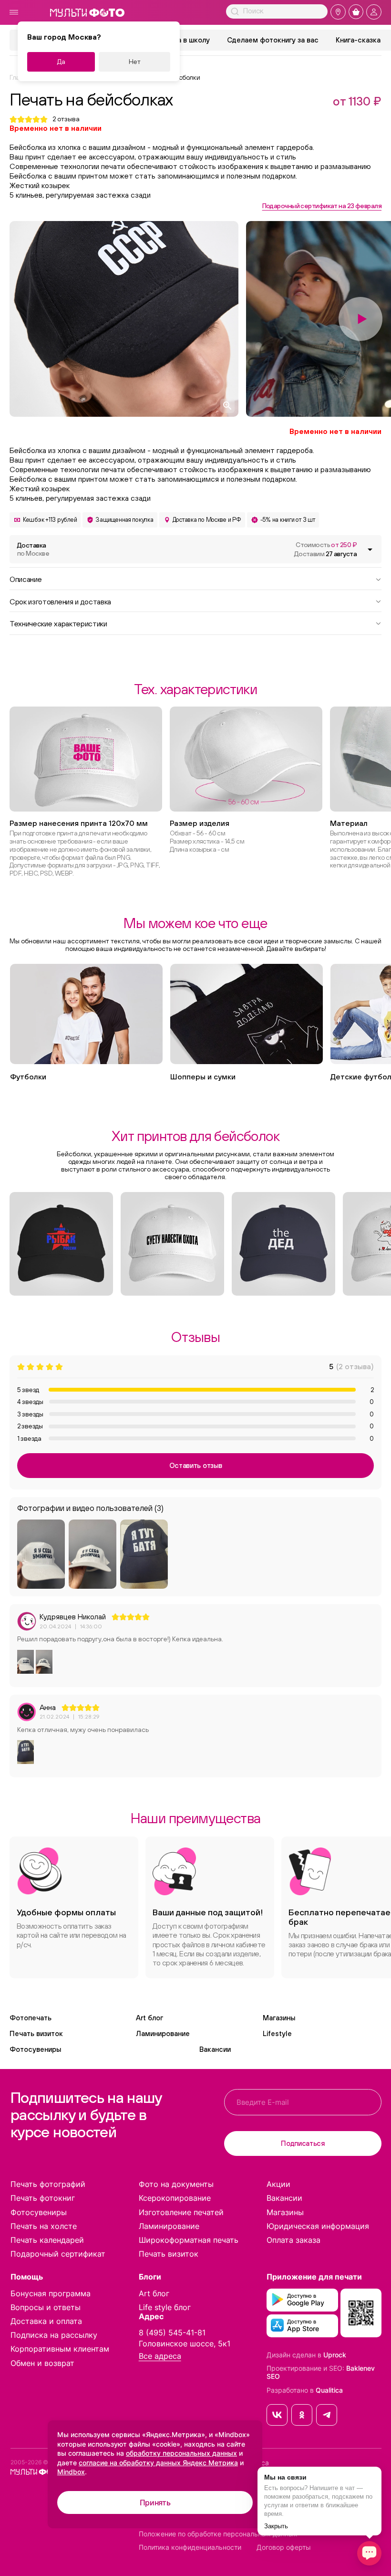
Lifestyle (277, 2033)
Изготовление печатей (181, 2212)
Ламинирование (163, 2033)
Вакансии (215, 2049)
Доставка (33, 549)
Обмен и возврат (42, 2363)
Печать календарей (47, 2240)
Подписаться (303, 2143)
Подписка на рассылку (54, 2335)
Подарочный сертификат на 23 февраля (322, 206)
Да (61, 62)
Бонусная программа (51, 2293)
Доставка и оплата (46, 2321)
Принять (155, 2502)
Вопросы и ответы (46, 2307)
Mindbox (71, 2472)
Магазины (279, 2018)
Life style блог (165, 2307)
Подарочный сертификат (58, 2254)
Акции (278, 2184)
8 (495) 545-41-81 (172, 2333)
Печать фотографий (48, 2184)
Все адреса (160, 2356)
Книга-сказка (358, 40)
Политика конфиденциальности (190, 2547)
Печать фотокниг (43, 2198)
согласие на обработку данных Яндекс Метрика (158, 2463)
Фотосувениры (35, 2049)
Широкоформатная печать (189, 2240)
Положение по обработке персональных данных (218, 2534)
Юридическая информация (318, 2226)
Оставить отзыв (196, 1465)
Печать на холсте (44, 2226)
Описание (26, 579)
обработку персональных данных (181, 2453)
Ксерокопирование (175, 2198)
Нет (135, 62)
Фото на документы (176, 2184)
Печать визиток (36, 2033)
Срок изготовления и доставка (60, 601)
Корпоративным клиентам (60, 2349)
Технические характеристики (58, 623)
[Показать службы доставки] (370, 549)
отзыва (66, 119)
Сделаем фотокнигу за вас (273, 40)
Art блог (149, 2018)
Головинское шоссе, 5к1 (185, 2344)
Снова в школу (185, 40)
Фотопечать (31, 2018)
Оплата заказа (293, 2240)
